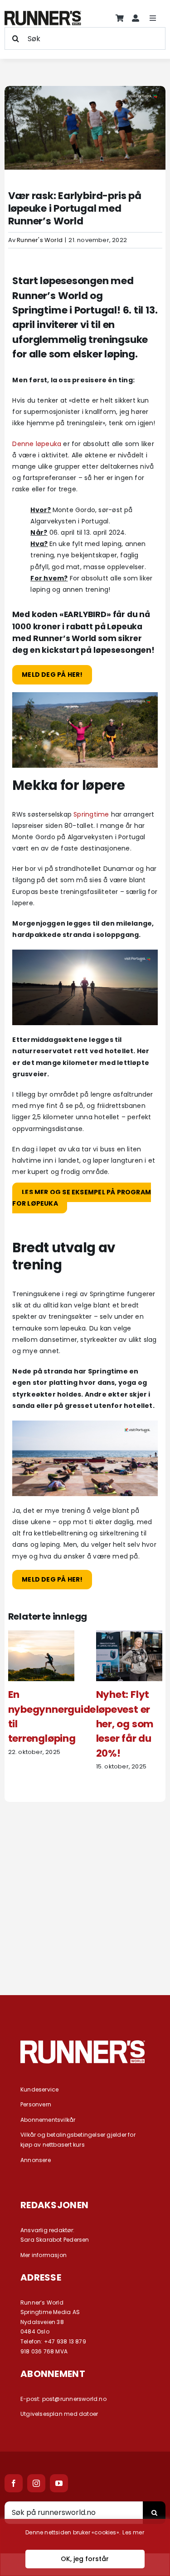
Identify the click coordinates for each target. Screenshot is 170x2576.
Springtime (91, 814)
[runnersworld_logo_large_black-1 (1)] (43, 14)
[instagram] (36, 2483)
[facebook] (14, 2483)
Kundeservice (40, 2089)
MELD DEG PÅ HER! (52, 1580)
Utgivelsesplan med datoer (59, 2414)
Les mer (133, 2532)
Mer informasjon (44, 2255)
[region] (85, 2547)
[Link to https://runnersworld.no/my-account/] (136, 18)
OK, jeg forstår (85, 2559)
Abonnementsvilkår (48, 2120)
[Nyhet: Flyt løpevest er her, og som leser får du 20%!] (129, 1635)
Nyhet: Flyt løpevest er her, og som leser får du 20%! (125, 1724)
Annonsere (36, 2160)
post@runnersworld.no (74, 2399)
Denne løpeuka (37, 444)
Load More (85, 1947)
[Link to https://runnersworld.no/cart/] (120, 18)
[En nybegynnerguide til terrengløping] (41, 1635)
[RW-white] (83, 2044)
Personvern (36, 2104)
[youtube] (59, 2483)
